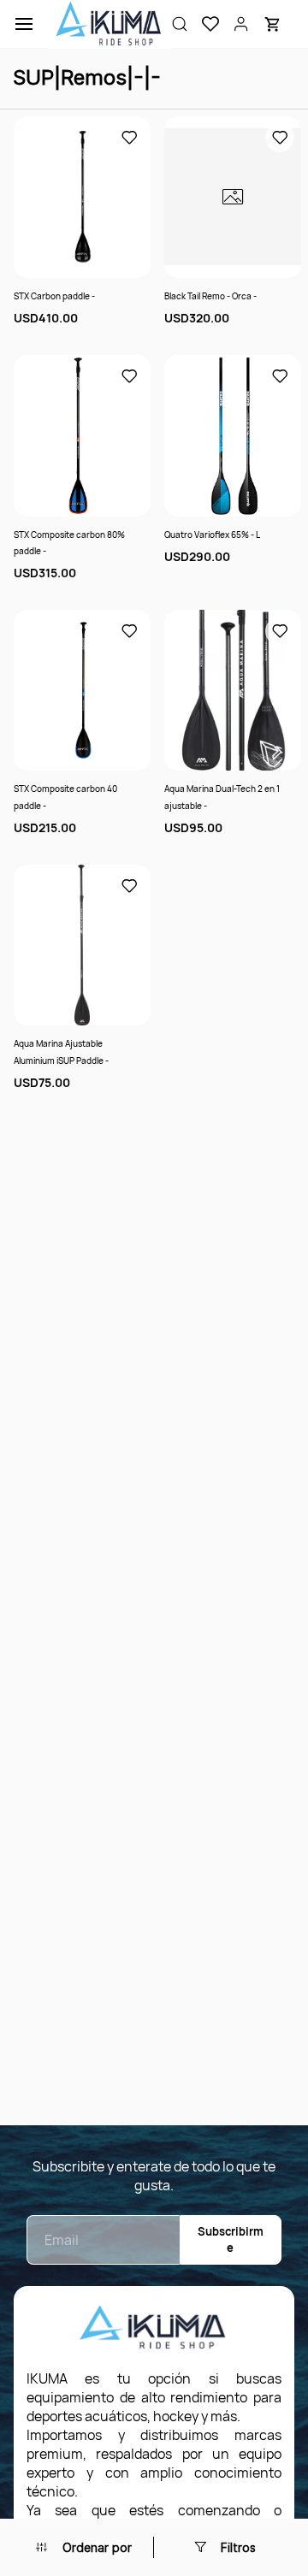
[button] (204, 24)
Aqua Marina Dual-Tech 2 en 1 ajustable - (222, 797)
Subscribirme (231, 2239)
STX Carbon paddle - (54, 296)
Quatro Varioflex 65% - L (212, 535)
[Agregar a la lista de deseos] (129, 138)
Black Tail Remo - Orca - (210, 296)
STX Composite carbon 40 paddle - (65, 797)
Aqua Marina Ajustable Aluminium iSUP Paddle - (61, 1052)
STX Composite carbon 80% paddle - (69, 543)
